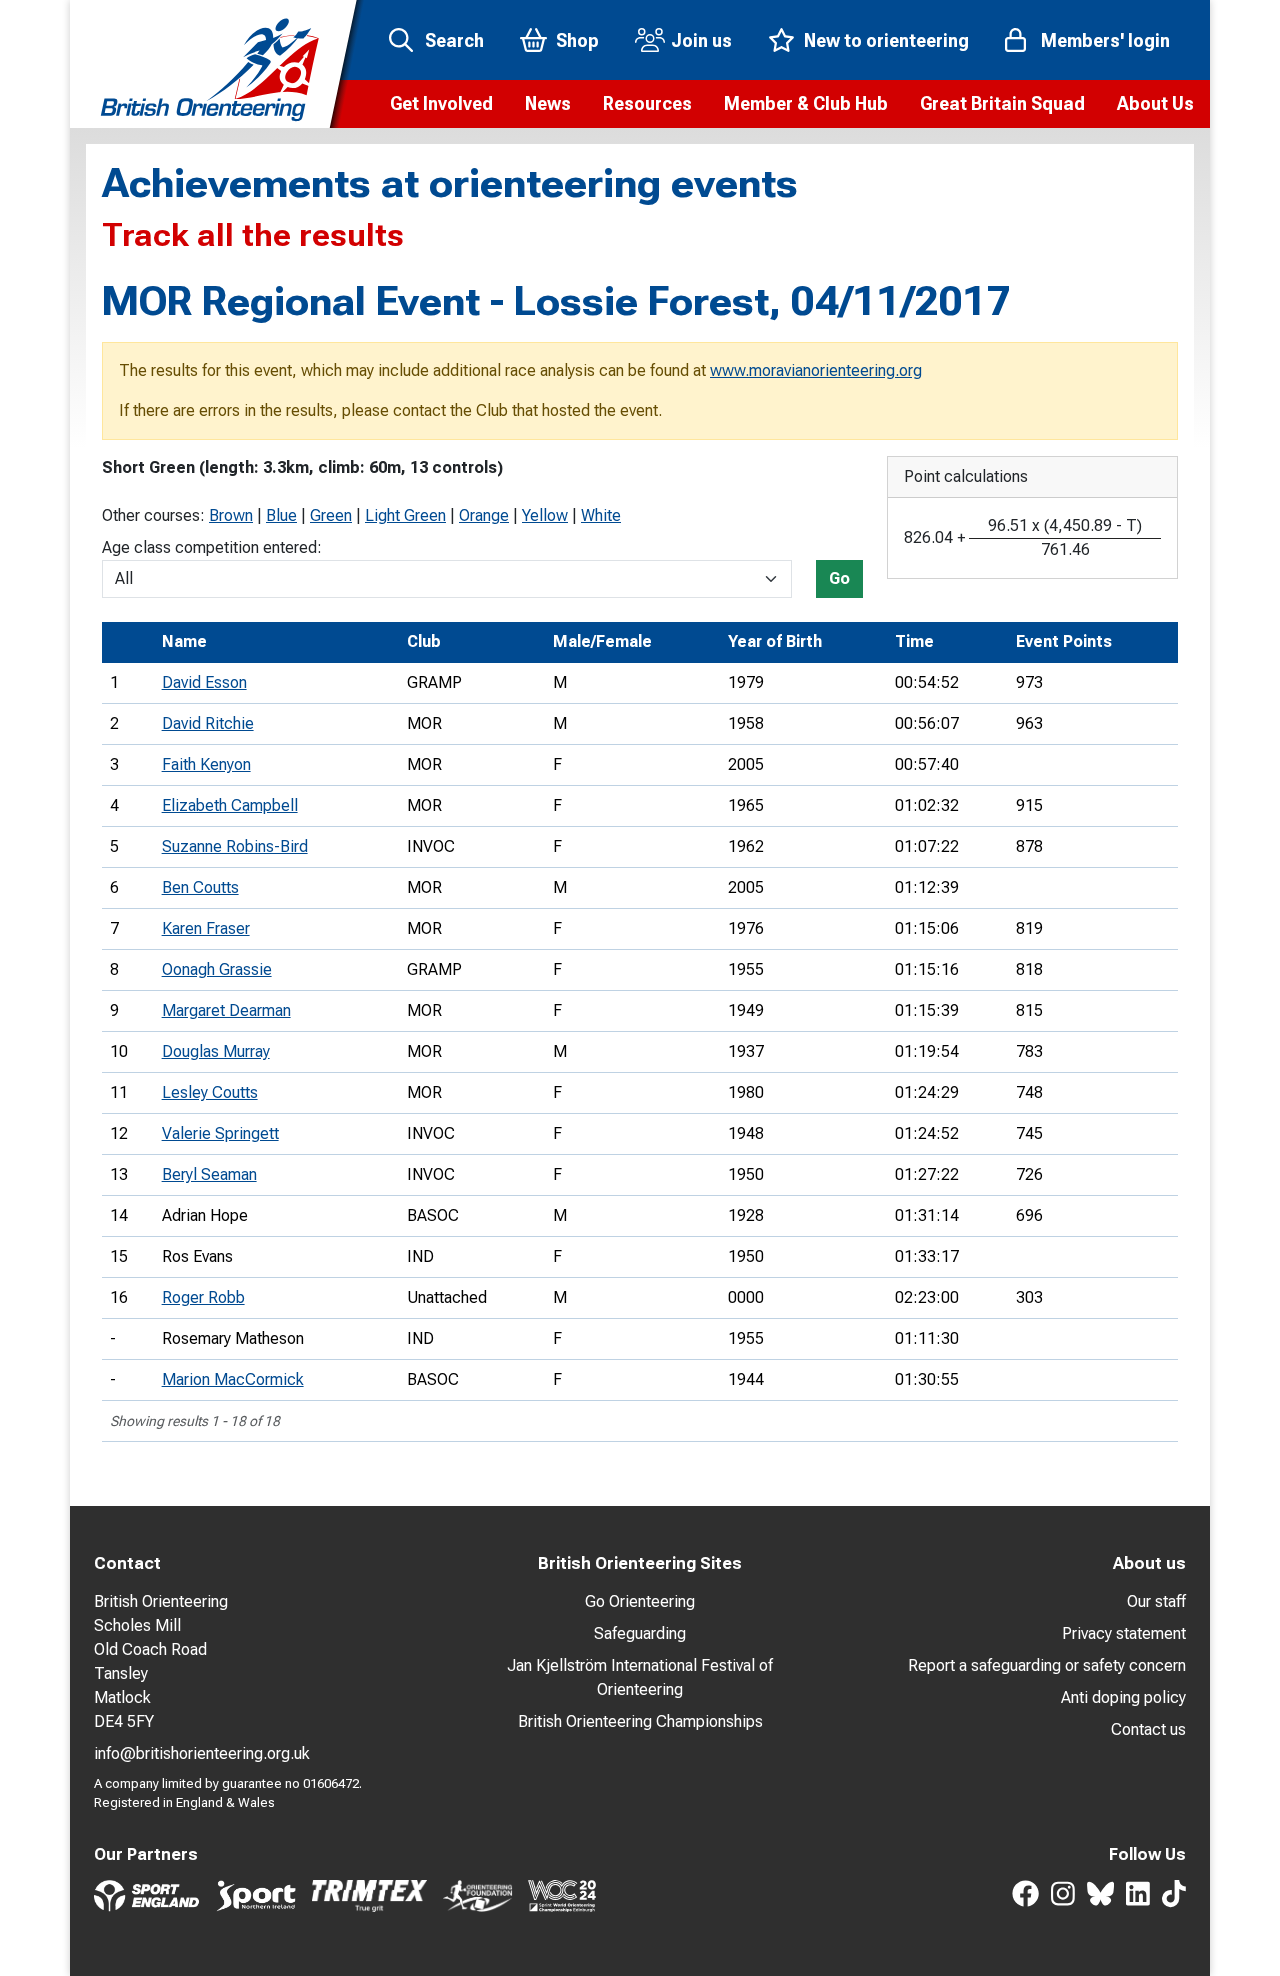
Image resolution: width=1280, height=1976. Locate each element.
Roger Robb (203, 1297)
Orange (484, 515)
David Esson (204, 682)
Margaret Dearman (226, 1010)
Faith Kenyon (206, 764)
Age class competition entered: (212, 547)
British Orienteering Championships (640, 1721)
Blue (281, 515)
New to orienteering (886, 40)
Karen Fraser (206, 928)
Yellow (545, 515)
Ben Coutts (200, 887)
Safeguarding (640, 1633)
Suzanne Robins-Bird (235, 846)
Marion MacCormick (233, 1379)
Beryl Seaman (209, 1174)
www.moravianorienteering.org (816, 370)
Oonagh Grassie (217, 969)
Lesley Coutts (210, 1092)
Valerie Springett (220, 1133)
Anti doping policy (1123, 1697)
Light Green (405, 515)
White (601, 515)
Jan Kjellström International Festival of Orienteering (640, 1677)
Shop (577, 40)
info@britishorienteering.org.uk (202, 1753)
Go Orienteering (640, 1601)
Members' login (1105, 40)
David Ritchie (208, 723)
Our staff (1156, 1601)
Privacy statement (1124, 1633)
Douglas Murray (216, 1051)
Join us (701, 40)
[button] (441, 104)
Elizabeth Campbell (230, 805)
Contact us (1148, 1729)
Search (454, 40)
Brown (231, 515)
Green (331, 515)
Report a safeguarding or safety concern (1047, 1665)
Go (839, 578)
